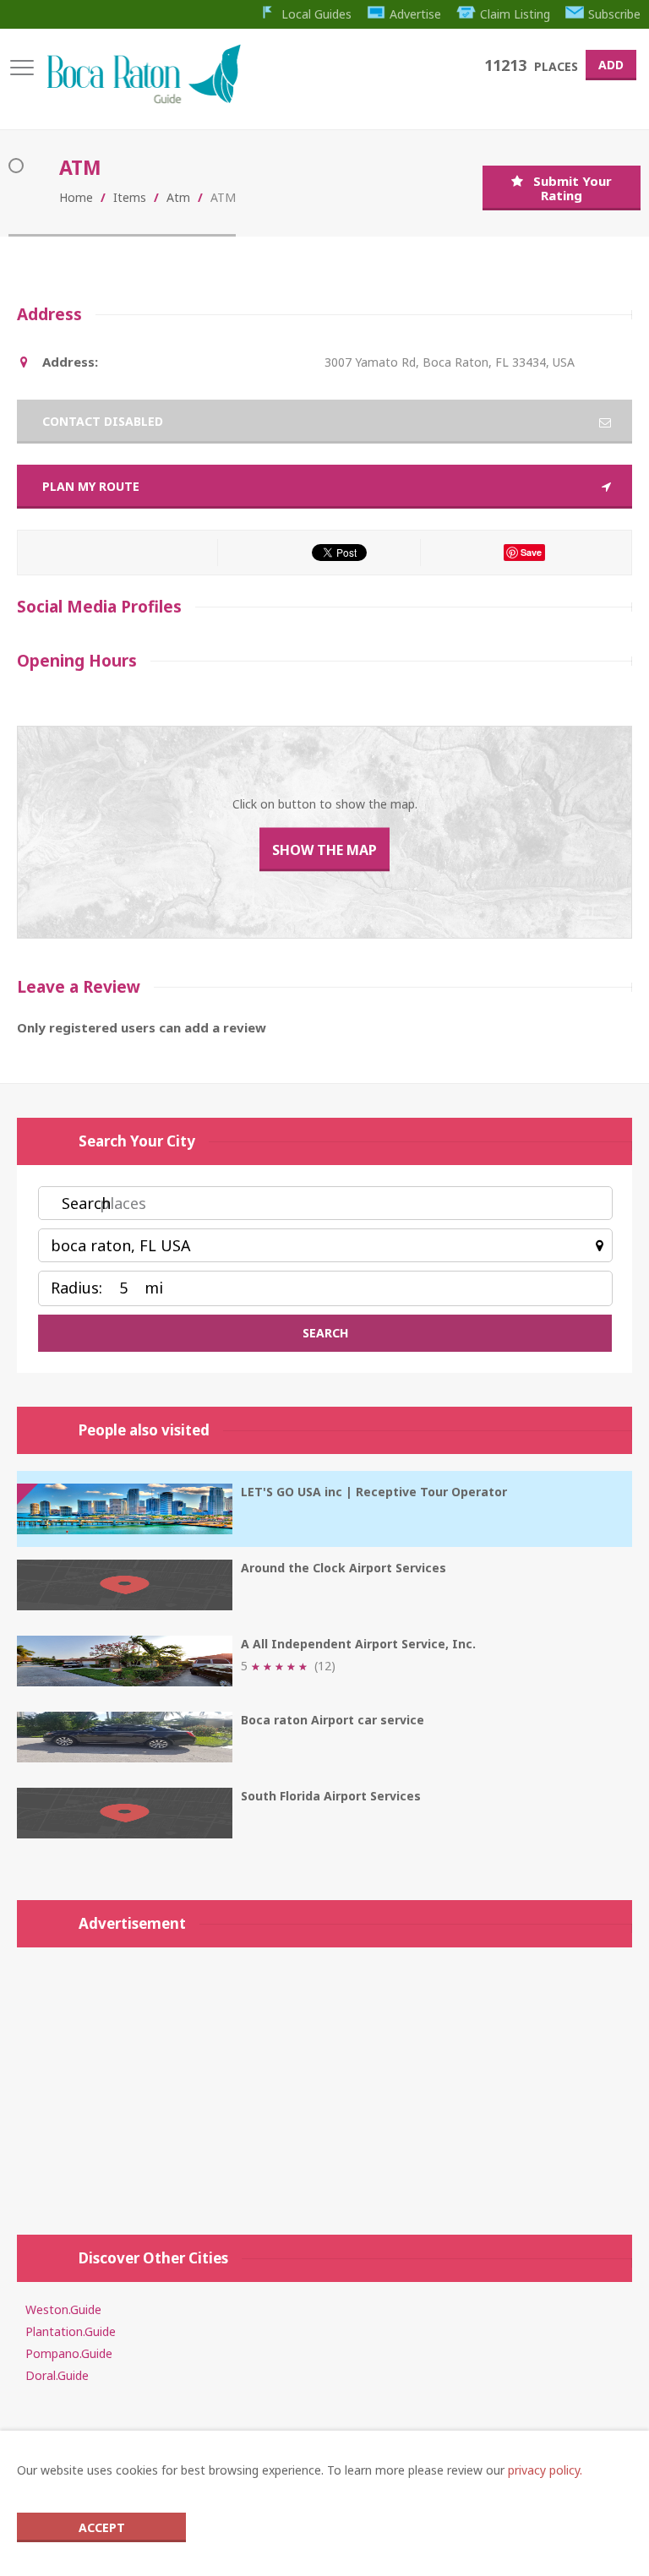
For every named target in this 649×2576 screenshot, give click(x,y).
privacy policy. (545, 2470)
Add (611, 65)
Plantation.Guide (71, 2331)
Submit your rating (573, 188)
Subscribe (614, 14)
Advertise (415, 14)
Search (86, 1203)
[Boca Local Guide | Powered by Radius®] (143, 99)
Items (130, 197)
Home (76, 197)
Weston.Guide (63, 2309)
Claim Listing (515, 14)
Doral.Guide (57, 2375)
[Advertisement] (324, 2083)
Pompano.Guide (69, 2353)
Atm (178, 197)
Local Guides (316, 14)
